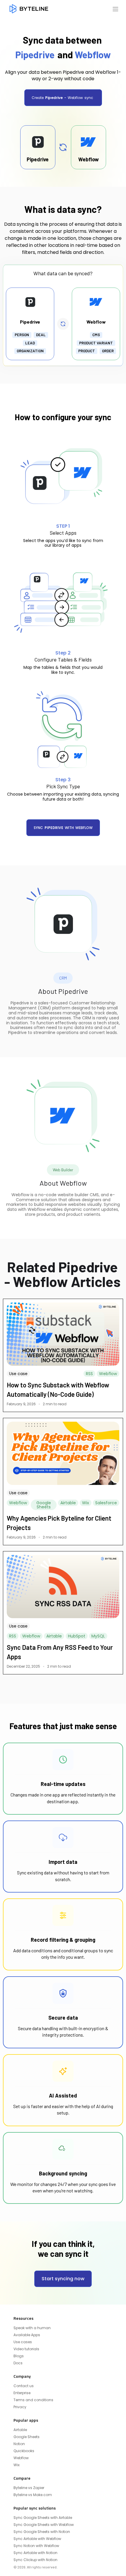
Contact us (24, 2386)
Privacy (20, 2407)
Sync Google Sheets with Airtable (43, 2518)
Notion (19, 2444)
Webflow (21, 2458)
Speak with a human (32, 2328)
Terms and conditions (33, 2400)
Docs (18, 2363)
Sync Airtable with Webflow (37, 2539)
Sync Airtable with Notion (35, 2553)
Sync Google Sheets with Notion (42, 2532)
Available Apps (27, 2335)
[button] (115, 9)
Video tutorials (26, 2349)
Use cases (23, 2342)
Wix (17, 2465)
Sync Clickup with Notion (35, 2560)
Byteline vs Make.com (33, 2495)
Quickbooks (24, 2451)
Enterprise (22, 2393)
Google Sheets (27, 2437)
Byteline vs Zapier (29, 2488)
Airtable (20, 2430)
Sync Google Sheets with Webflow (44, 2525)
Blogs (19, 2356)
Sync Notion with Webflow (36, 2546)
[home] (29, 9)
